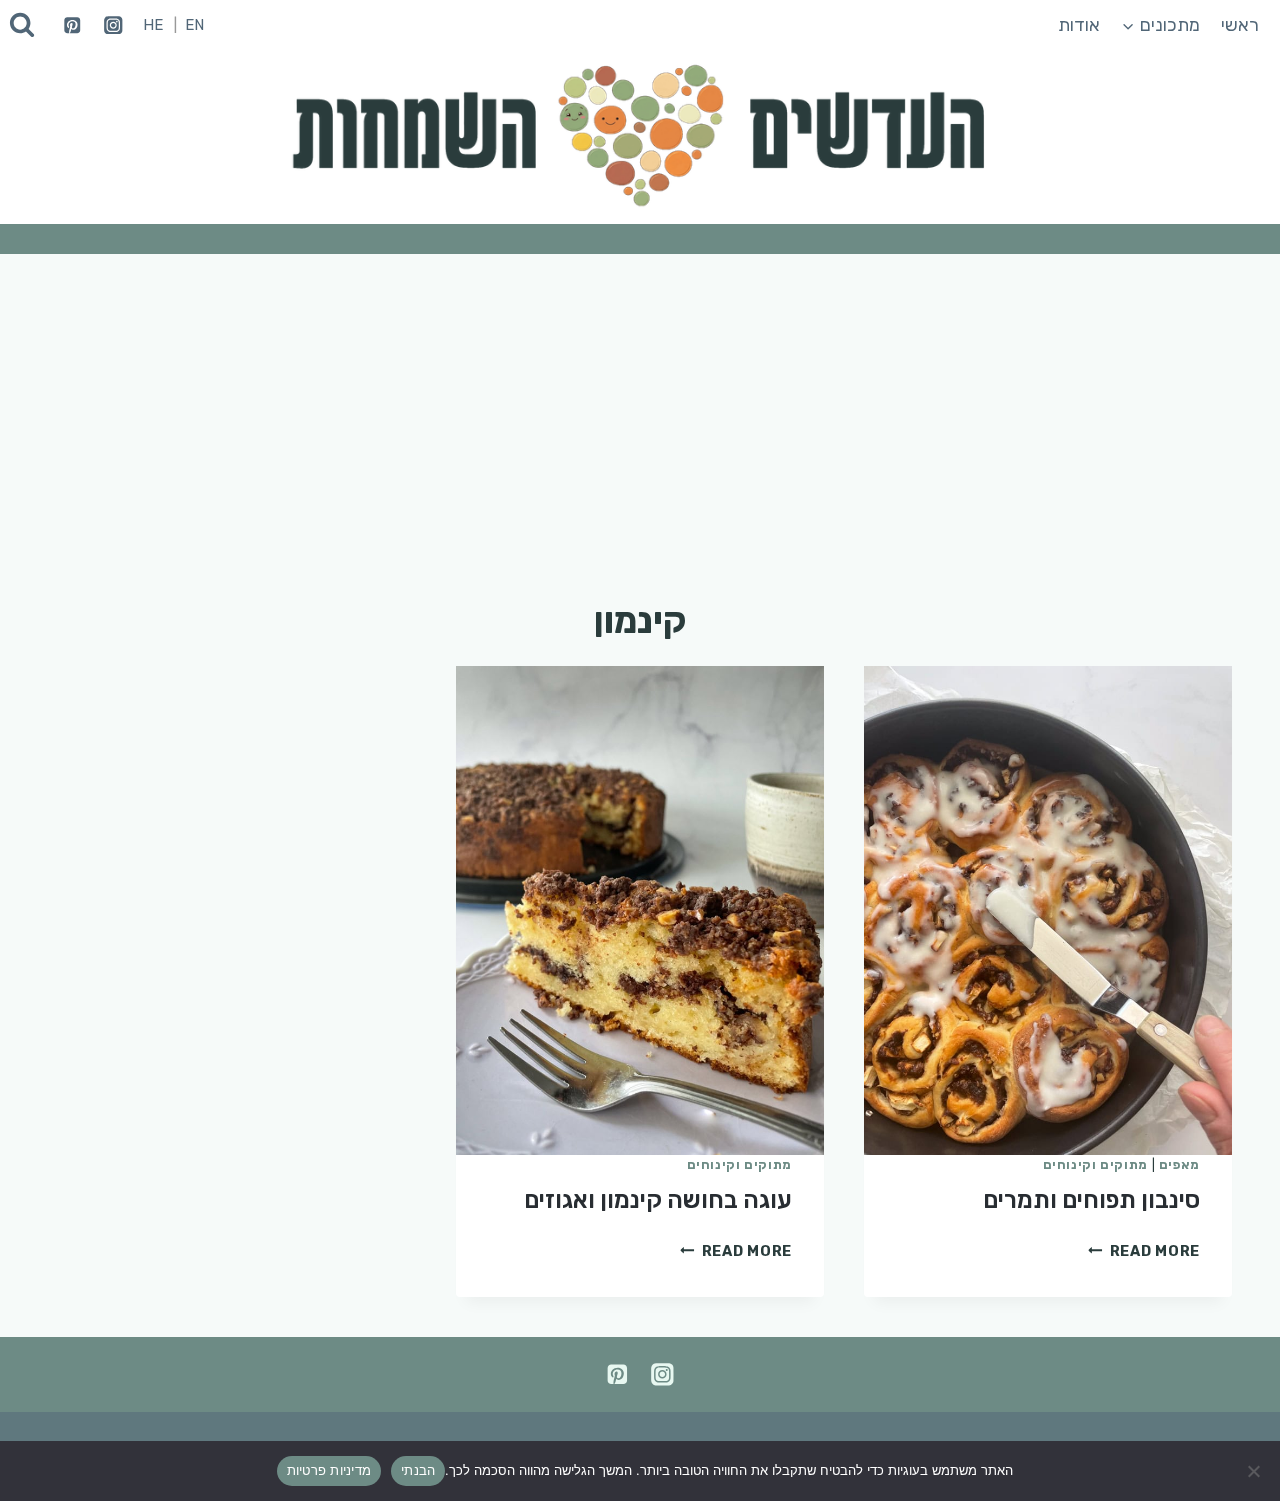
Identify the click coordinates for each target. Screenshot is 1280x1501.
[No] (1255, 1471)
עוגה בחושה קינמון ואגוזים (658, 1200)
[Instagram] (113, 25)
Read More (1144, 1251)
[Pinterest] (72, 25)
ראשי (1240, 25)
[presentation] (1048, 910)
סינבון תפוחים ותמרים (1091, 1200)
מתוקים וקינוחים (1095, 1164)
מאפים (1179, 1164)
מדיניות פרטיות (329, 1470)
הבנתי (418, 1470)
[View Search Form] (22, 25)
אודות (1079, 25)
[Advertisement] (640, 404)
